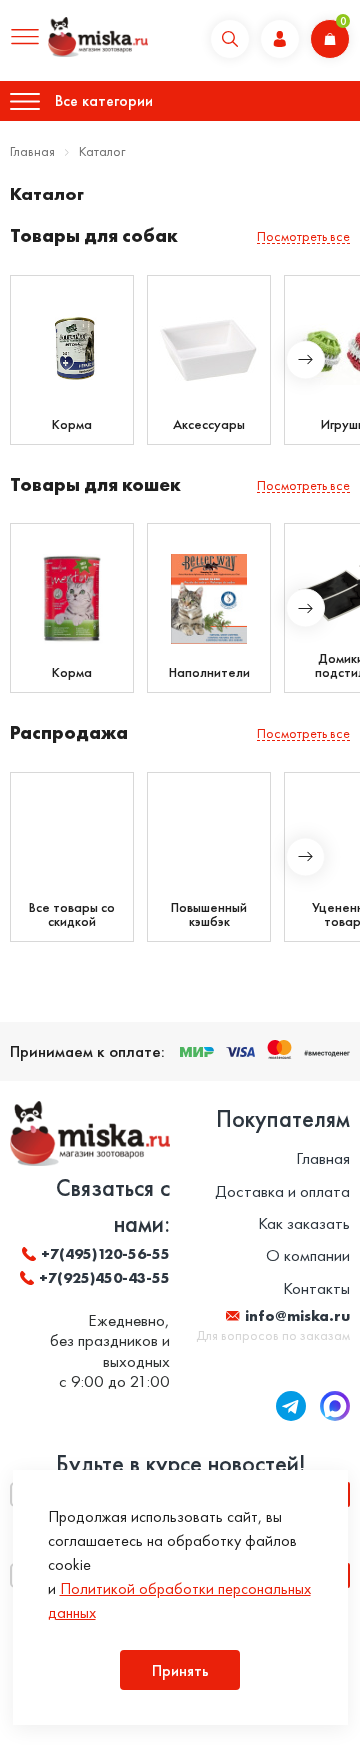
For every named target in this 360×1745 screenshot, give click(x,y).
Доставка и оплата (282, 1191)
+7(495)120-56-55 (105, 1254)
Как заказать (304, 1223)
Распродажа (69, 732)
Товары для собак (94, 235)
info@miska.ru (297, 1316)
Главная (32, 151)
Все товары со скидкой (72, 914)
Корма (72, 424)
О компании (308, 1255)
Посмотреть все (303, 236)
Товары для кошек (95, 484)
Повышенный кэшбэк (209, 914)
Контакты (316, 1288)
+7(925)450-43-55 (104, 1278)
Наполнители (209, 672)
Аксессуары (209, 424)
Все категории (104, 100)
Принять (180, 1670)
